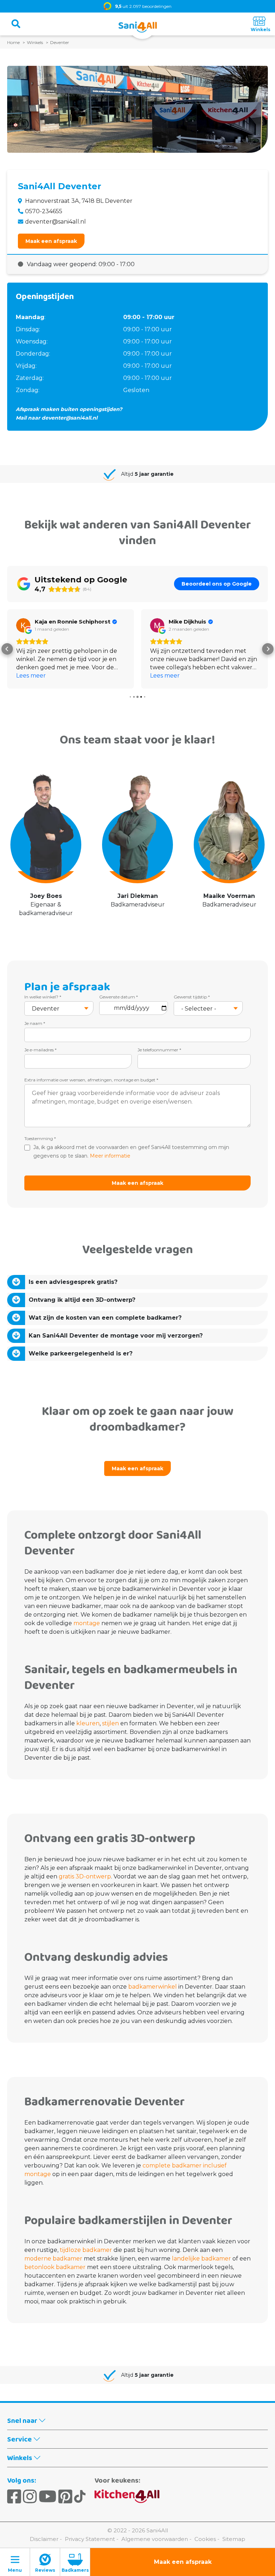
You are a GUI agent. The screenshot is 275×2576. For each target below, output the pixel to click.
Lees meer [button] (31, 676)
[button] (7, 649)
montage (86, 1623)
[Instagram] (30, 2497)
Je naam (35, 1023)
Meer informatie (110, 1156)
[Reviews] (45, 2562)
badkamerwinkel (152, 1987)
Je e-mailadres (40, 1050)
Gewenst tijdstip (192, 997)
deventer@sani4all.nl (56, 222)
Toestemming (40, 1138)
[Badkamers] (75, 2562)
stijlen (110, 1723)
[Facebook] (14, 2497)
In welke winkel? (43, 997)
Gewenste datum (119, 997)
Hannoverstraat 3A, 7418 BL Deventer (79, 201)
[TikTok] (80, 2497)
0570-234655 (44, 211)
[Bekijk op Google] (23, 625)
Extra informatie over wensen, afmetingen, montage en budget (91, 1080)
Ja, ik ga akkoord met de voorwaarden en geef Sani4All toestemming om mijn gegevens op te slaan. (131, 1152)
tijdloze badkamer (86, 2250)
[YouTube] (48, 2497)
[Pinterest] (65, 2497)
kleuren (87, 1723)
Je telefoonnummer (159, 1050)
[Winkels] (259, 24)
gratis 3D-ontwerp (84, 1876)
